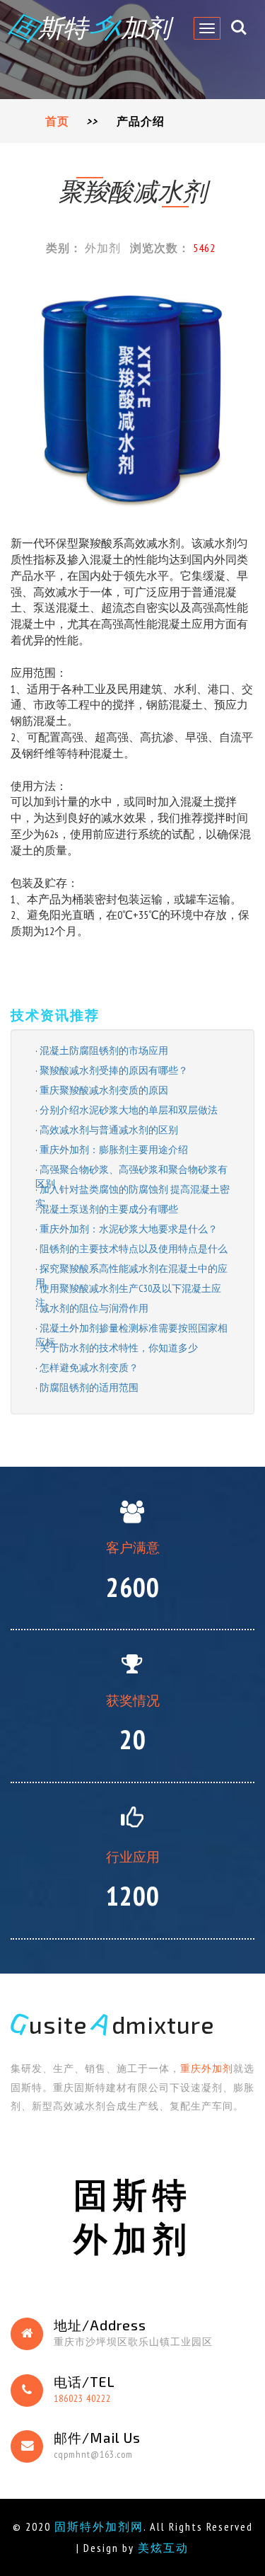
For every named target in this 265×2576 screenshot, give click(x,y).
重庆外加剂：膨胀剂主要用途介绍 (114, 1150)
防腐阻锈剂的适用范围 (89, 1387)
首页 (57, 121)
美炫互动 (163, 2548)
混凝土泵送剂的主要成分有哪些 (109, 1209)
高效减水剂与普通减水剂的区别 (109, 1130)
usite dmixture (113, 2025)
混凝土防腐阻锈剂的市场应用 (104, 1051)
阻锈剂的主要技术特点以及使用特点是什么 (134, 1249)
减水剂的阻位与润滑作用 (94, 1308)
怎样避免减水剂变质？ (89, 1368)
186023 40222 (82, 2398)
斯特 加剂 (90, 27)
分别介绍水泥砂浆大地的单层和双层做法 (129, 1110)
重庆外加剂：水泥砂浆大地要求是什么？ (129, 1229)
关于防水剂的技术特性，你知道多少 (119, 1348)
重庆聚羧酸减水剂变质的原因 (104, 1090)
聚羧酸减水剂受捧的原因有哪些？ (114, 1070)
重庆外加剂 (207, 2068)
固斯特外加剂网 (99, 2526)
